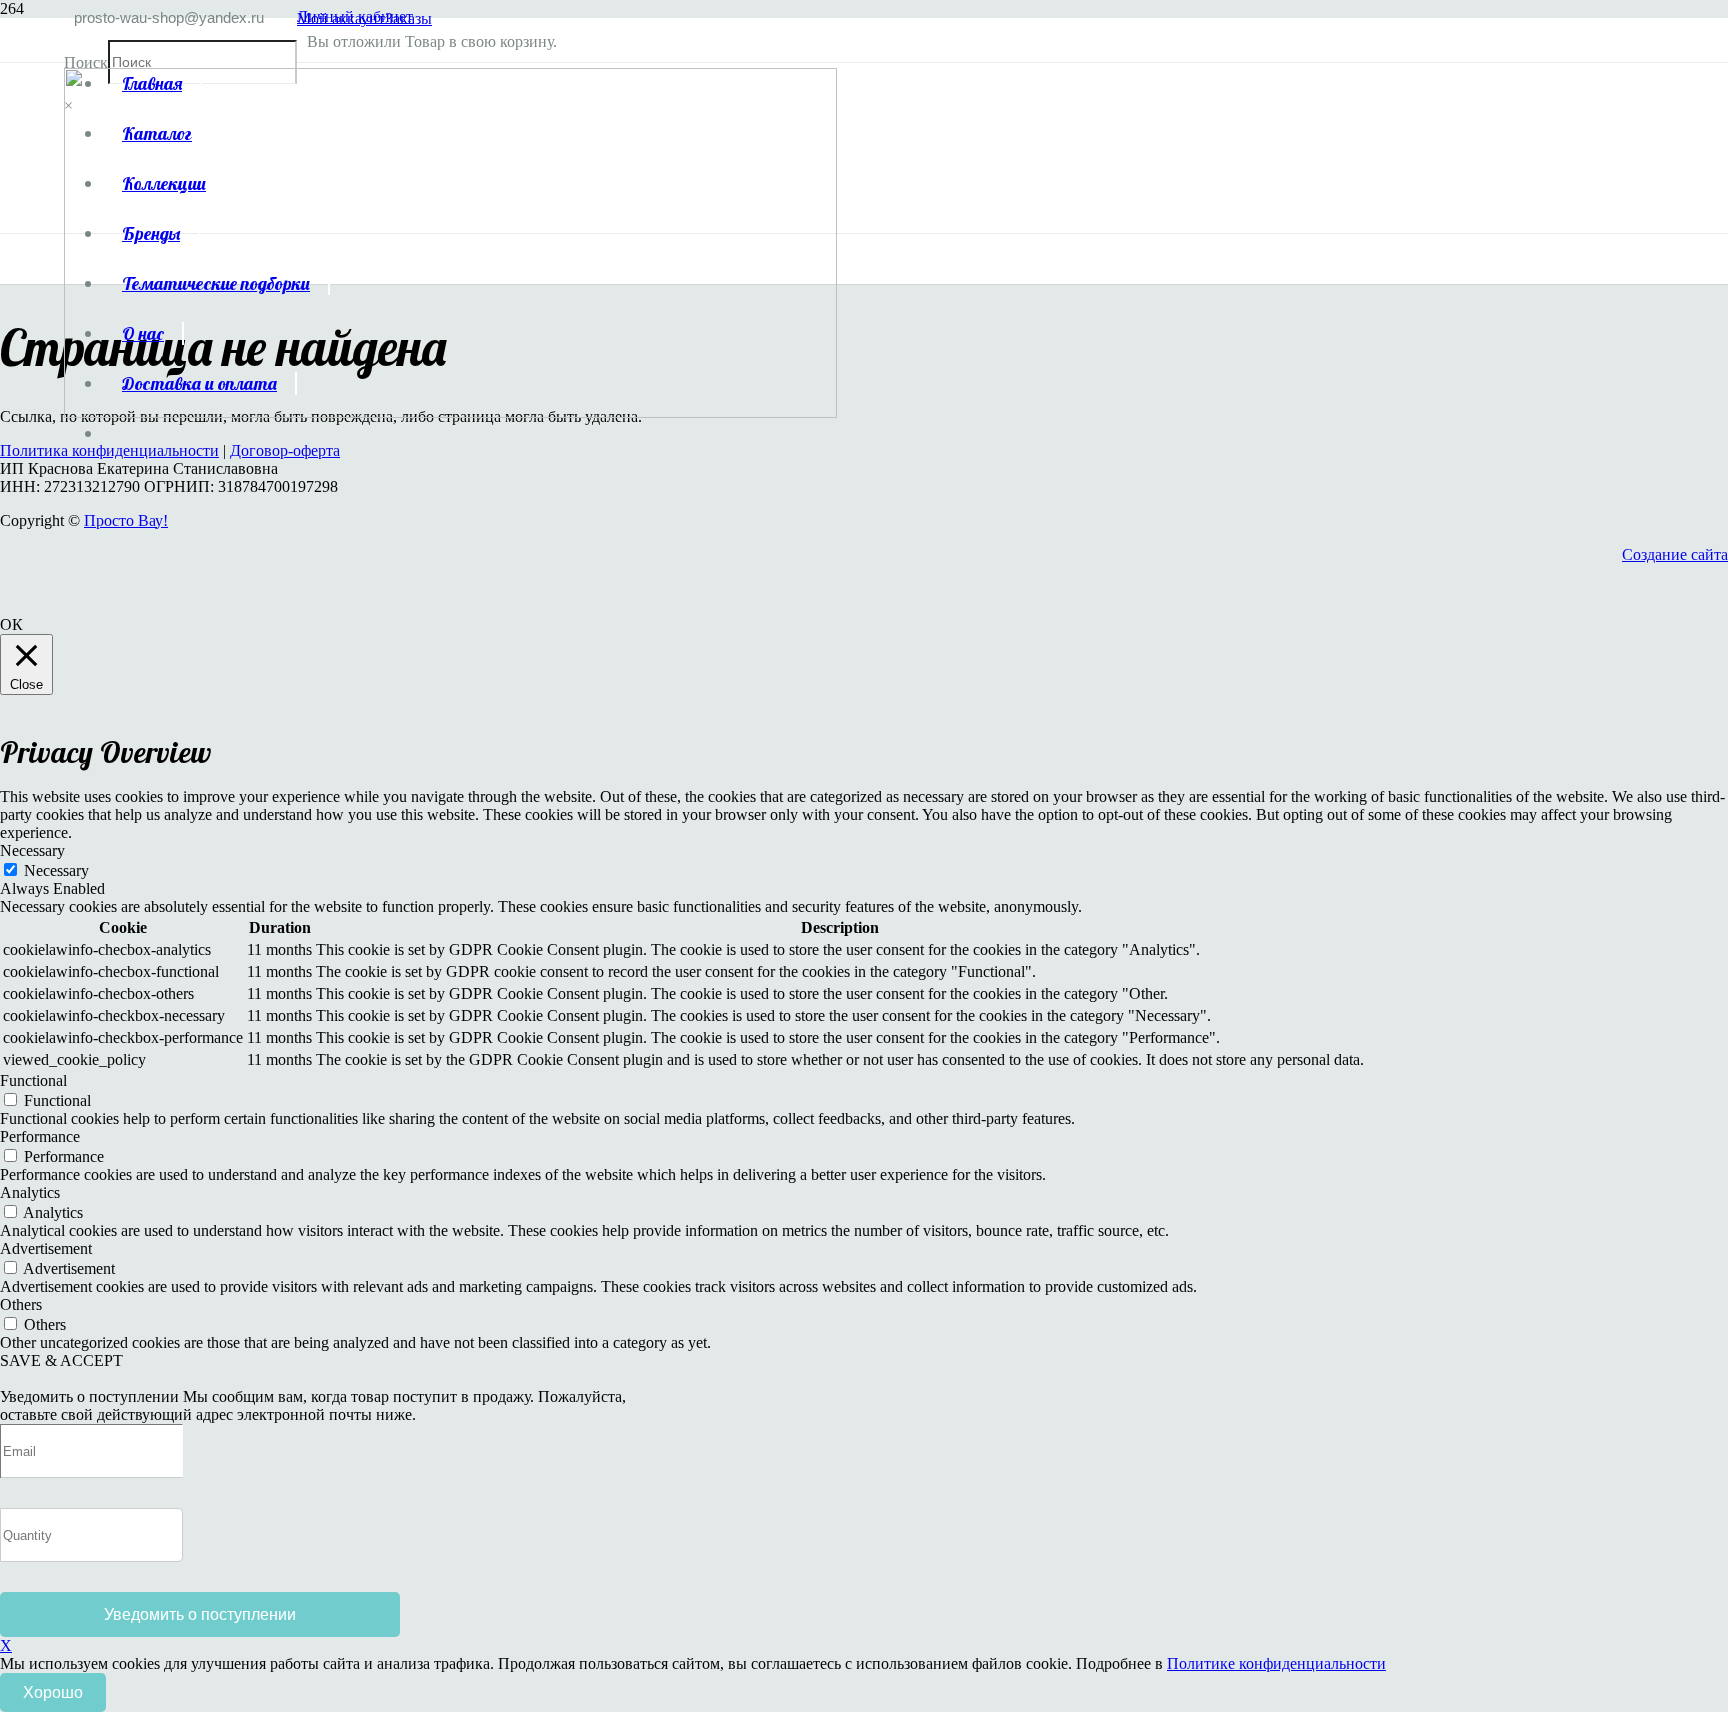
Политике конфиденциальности (1276, 1663)
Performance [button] (40, 1136)
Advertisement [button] (46, 1248)
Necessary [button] (32, 850)
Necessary (56, 870)
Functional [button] (33, 1080)
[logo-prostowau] (450, 412)
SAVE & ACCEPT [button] (61, 1360)
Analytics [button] (30, 1192)
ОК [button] (11, 624)
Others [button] (21, 1304)
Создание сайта (1675, 554)
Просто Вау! (126, 520)
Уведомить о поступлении (200, 1614)
